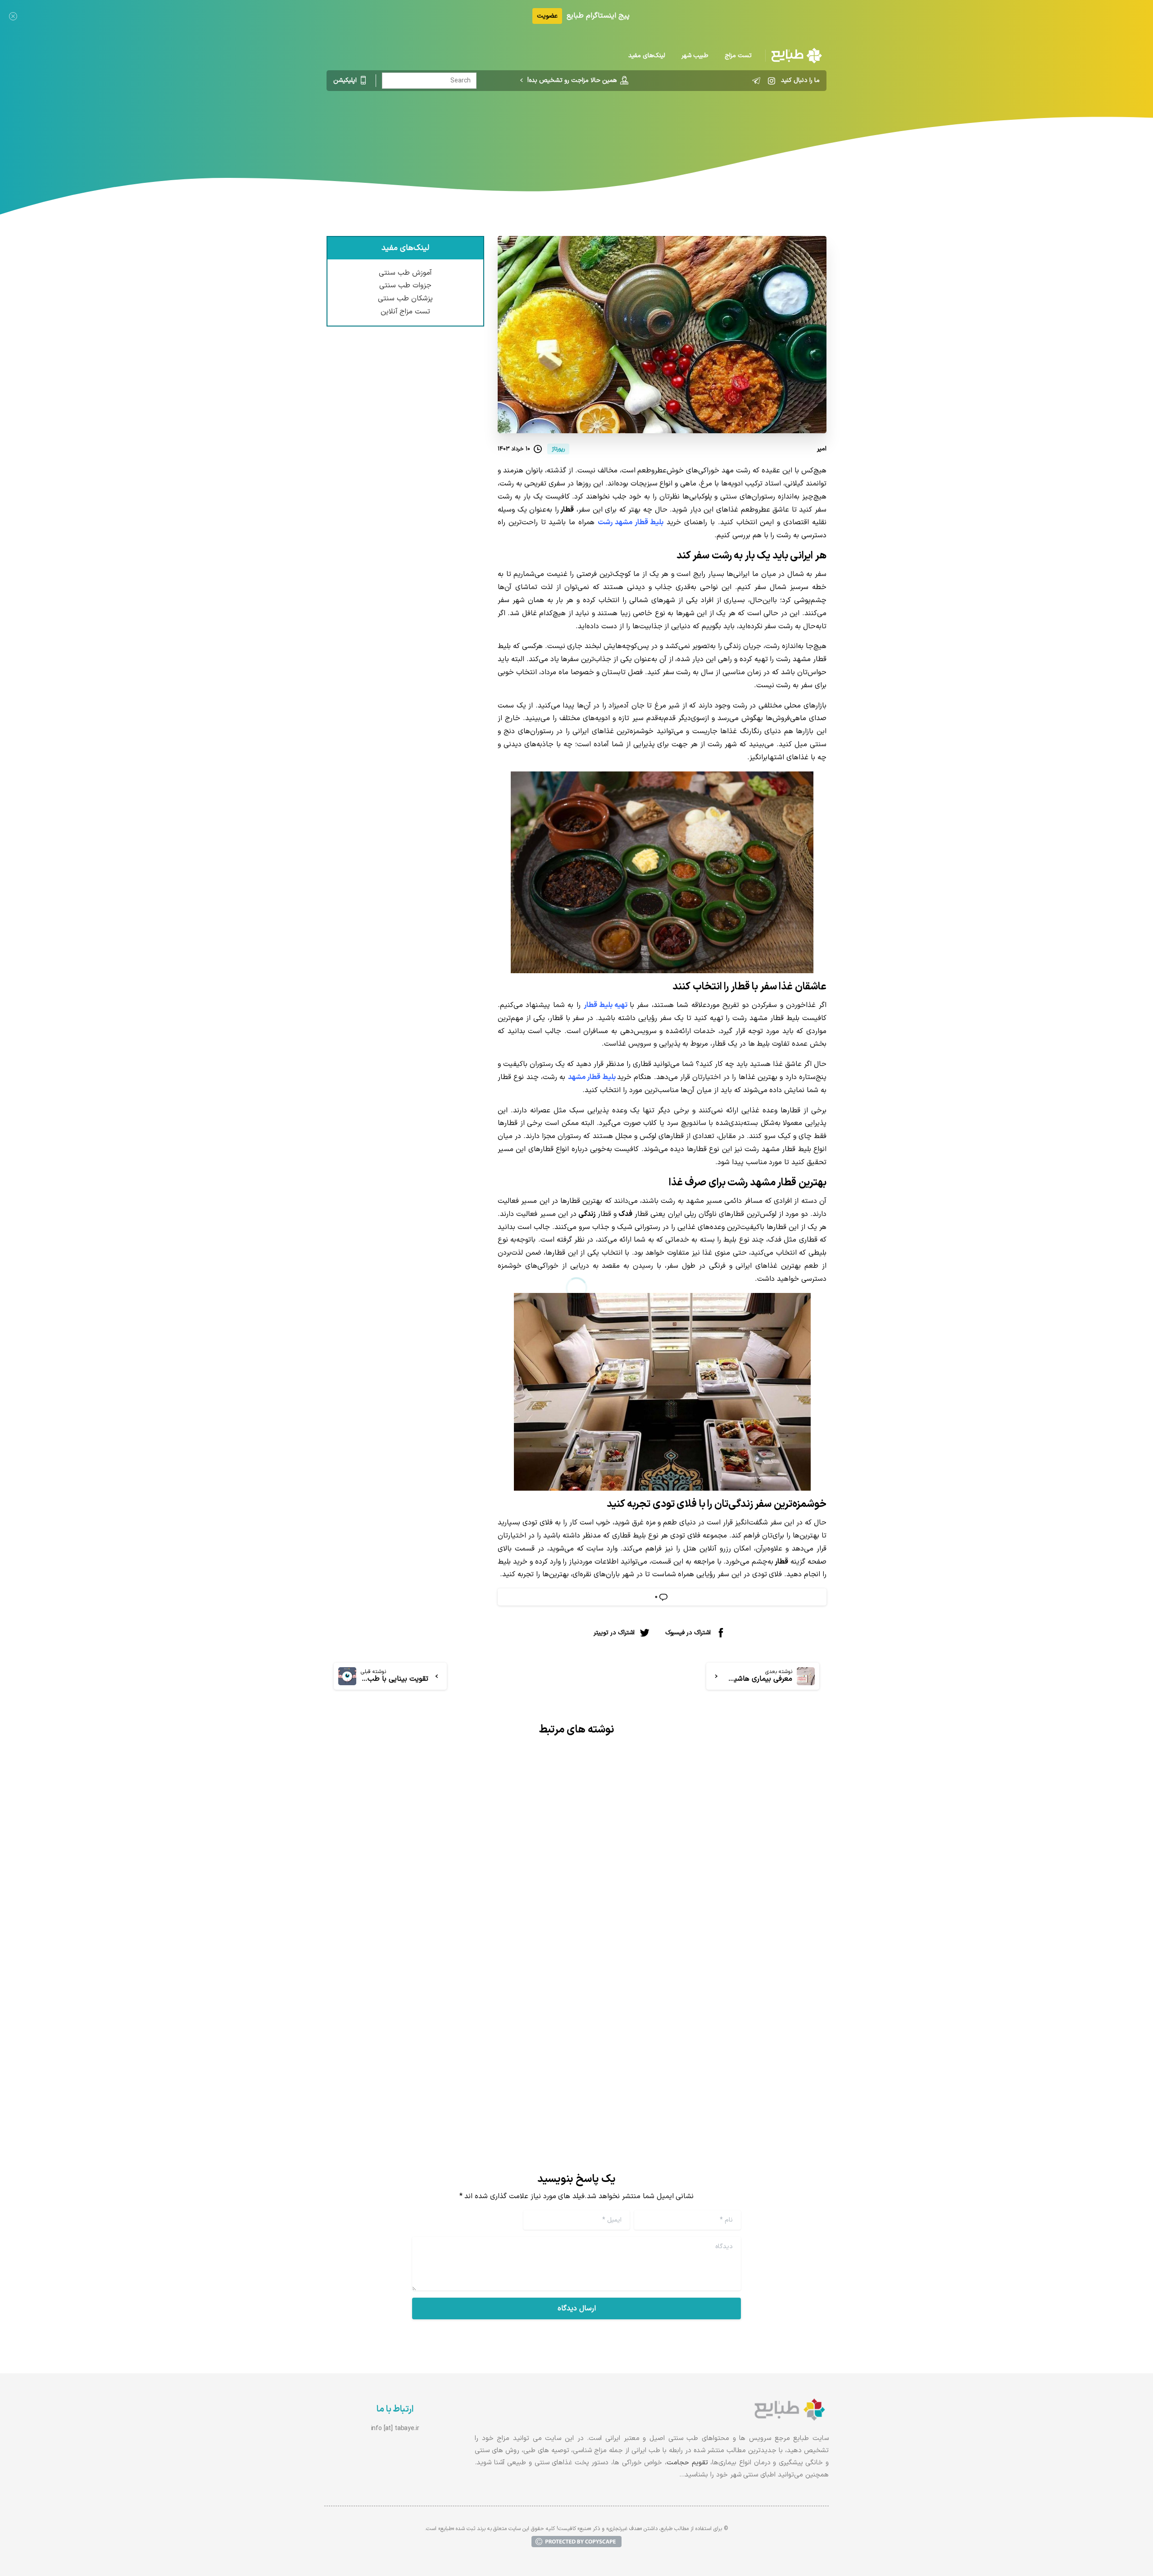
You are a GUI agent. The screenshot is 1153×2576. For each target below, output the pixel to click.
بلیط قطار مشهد (592, 1077)
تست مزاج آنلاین (406, 312)
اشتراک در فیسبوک (688, 1632)
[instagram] (772, 81)
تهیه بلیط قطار (606, 1005)
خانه (660, 128)
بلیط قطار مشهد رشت (631, 522)
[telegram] (756, 81)
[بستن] (13, 16)
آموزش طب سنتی (405, 273)
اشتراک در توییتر (614, 1632)
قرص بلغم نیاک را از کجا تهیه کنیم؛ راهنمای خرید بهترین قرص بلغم (713, 1968)
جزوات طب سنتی (405, 286)
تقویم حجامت (687, 2463)
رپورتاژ (635, 128)
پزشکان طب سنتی (405, 299)
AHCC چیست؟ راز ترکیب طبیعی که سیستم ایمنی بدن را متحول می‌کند (454, 2015)
